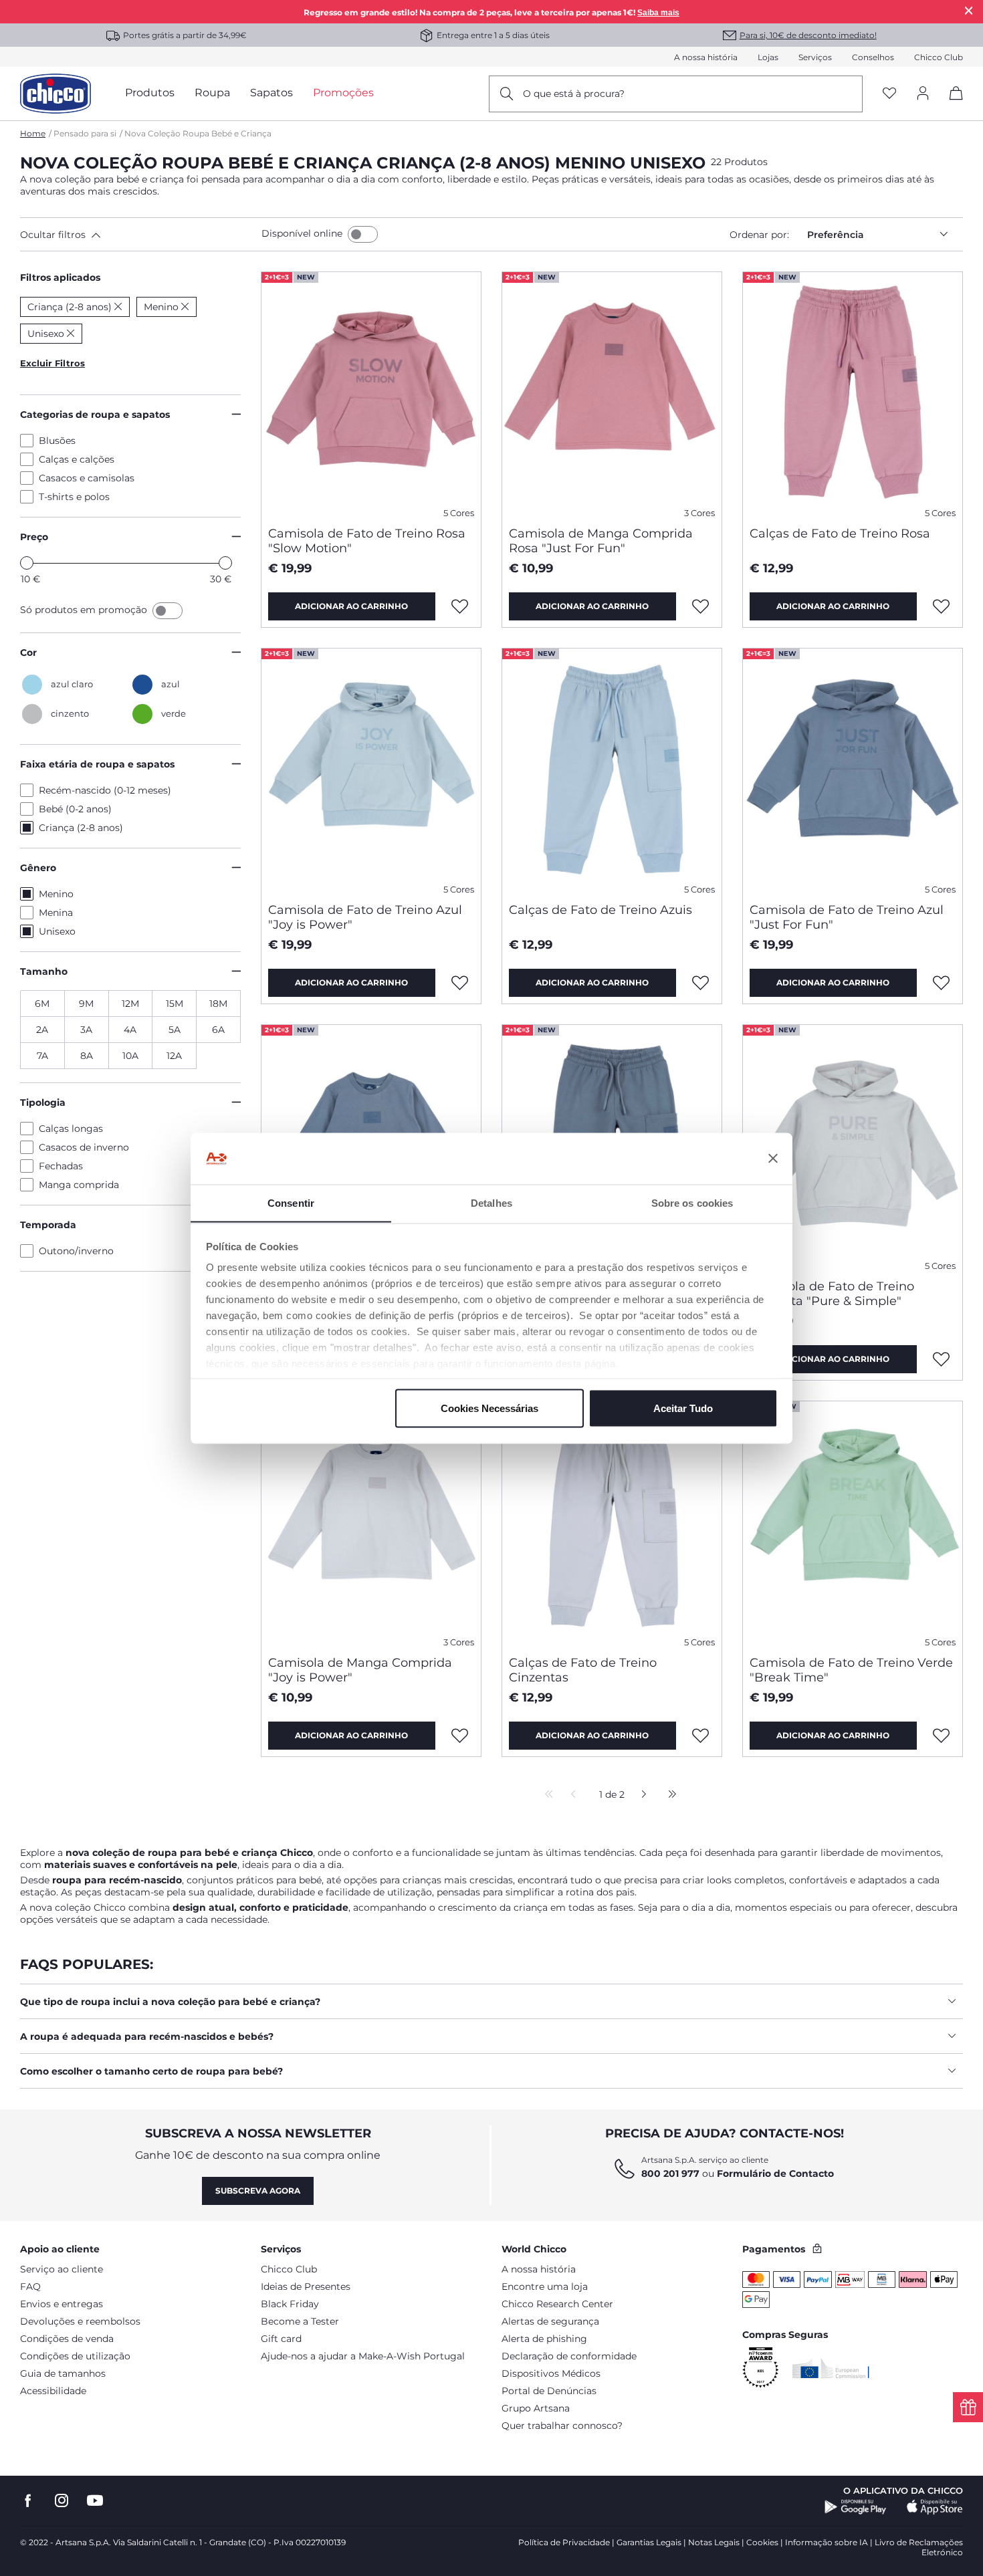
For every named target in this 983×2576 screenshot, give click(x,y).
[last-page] (669, 1795)
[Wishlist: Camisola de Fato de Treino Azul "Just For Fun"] (942, 983)
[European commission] (831, 2368)
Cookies (762, 2542)
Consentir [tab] (291, 1202)
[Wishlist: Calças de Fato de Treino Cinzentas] (701, 1736)
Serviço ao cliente (62, 2269)
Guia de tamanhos (63, 2373)
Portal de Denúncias (549, 2391)
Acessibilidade (53, 2391)
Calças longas (71, 1129)
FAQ (30, 2287)
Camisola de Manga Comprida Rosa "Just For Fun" (601, 541)
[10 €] (27, 563)
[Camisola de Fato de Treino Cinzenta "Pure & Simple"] (853, 1147)
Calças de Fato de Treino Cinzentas (583, 1670)
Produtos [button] (150, 93)
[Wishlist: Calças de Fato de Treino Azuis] (701, 983)
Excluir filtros (52, 363)
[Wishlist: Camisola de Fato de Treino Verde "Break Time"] (942, 1736)
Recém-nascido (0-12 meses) (105, 790)
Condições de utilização (75, 2356)
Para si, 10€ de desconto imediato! (808, 35)
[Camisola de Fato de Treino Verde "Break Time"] (853, 1523)
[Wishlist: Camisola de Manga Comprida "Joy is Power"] (460, 1736)
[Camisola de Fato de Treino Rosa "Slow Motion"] (371, 394)
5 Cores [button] (459, 513)
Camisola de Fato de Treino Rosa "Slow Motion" (367, 541)
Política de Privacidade (564, 2542)
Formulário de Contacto (775, 2174)
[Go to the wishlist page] (889, 94)
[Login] (923, 94)
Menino (56, 894)
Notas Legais (714, 2542)
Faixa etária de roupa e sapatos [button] (97, 764)
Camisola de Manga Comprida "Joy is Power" (360, 1670)
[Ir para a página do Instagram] (62, 2501)
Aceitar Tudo (683, 1408)
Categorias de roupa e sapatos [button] (95, 415)
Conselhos (873, 57)
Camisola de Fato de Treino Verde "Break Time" (851, 1670)
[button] (138, 235)
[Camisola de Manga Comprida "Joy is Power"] (371, 1523)
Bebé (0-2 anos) (75, 809)
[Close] (969, 10)
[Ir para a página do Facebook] (28, 2501)
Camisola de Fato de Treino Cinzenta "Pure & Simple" (832, 1294)
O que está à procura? (574, 94)
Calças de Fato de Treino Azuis (600, 910)
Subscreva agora (258, 2191)
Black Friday (290, 2304)
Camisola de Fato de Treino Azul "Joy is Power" (365, 917)
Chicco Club (939, 57)
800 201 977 (670, 2174)
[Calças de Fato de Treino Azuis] (612, 770)
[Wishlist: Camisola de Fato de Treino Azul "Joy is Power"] (460, 983)
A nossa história (706, 57)
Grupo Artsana (536, 2408)
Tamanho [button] (44, 971)
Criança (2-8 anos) (81, 828)
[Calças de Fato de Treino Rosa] (853, 394)
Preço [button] (34, 537)
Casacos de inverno (84, 1147)
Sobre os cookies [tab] (692, 1202)
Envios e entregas (62, 2304)
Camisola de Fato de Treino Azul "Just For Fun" (847, 917)
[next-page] (640, 1795)
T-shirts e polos (74, 497)
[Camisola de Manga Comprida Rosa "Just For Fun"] (612, 394)
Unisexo (57, 931)
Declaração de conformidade (569, 2356)
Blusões (57, 441)
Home (33, 133)
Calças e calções (77, 459)
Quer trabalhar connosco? (562, 2426)
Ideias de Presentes (306, 2287)
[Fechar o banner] (773, 1159)
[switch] (363, 234)
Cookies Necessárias (489, 1408)
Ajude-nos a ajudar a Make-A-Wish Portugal (363, 2356)
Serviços (815, 57)
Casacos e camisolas (87, 478)
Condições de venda (67, 2339)
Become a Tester (300, 2321)
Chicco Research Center (557, 2304)
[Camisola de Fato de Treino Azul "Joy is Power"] (371, 770)
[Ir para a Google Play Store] (856, 2507)
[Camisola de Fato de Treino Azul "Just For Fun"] (853, 770)
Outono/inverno (76, 1251)
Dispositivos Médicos (551, 2373)
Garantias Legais (649, 2542)
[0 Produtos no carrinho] (951, 105)
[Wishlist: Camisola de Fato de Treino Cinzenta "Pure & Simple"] (942, 1359)
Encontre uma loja (545, 2287)
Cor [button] (28, 653)
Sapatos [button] (271, 93)
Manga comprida (79, 1185)
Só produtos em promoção (85, 610)
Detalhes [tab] (491, 1202)
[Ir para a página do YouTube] (95, 2501)
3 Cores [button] (699, 513)
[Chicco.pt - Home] (56, 94)
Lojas (768, 57)
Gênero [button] (38, 868)
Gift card (281, 2339)
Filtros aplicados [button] (60, 277)
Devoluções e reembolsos (80, 2321)
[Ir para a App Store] (935, 2507)
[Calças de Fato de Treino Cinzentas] (612, 1523)
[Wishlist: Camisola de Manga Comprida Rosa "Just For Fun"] (701, 606)
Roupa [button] (212, 93)
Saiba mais (658, 13)
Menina (56, 913)
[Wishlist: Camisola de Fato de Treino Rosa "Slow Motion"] (460, 606)
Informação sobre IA (827, 2542)
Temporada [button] (48, 1225)
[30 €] (225, 563)
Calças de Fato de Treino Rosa (840, 534)
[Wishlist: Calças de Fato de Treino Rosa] (942, 606)
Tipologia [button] (43, 1102)
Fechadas (61, 1166)
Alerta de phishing (544, 2339)
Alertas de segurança (550, 2321)
